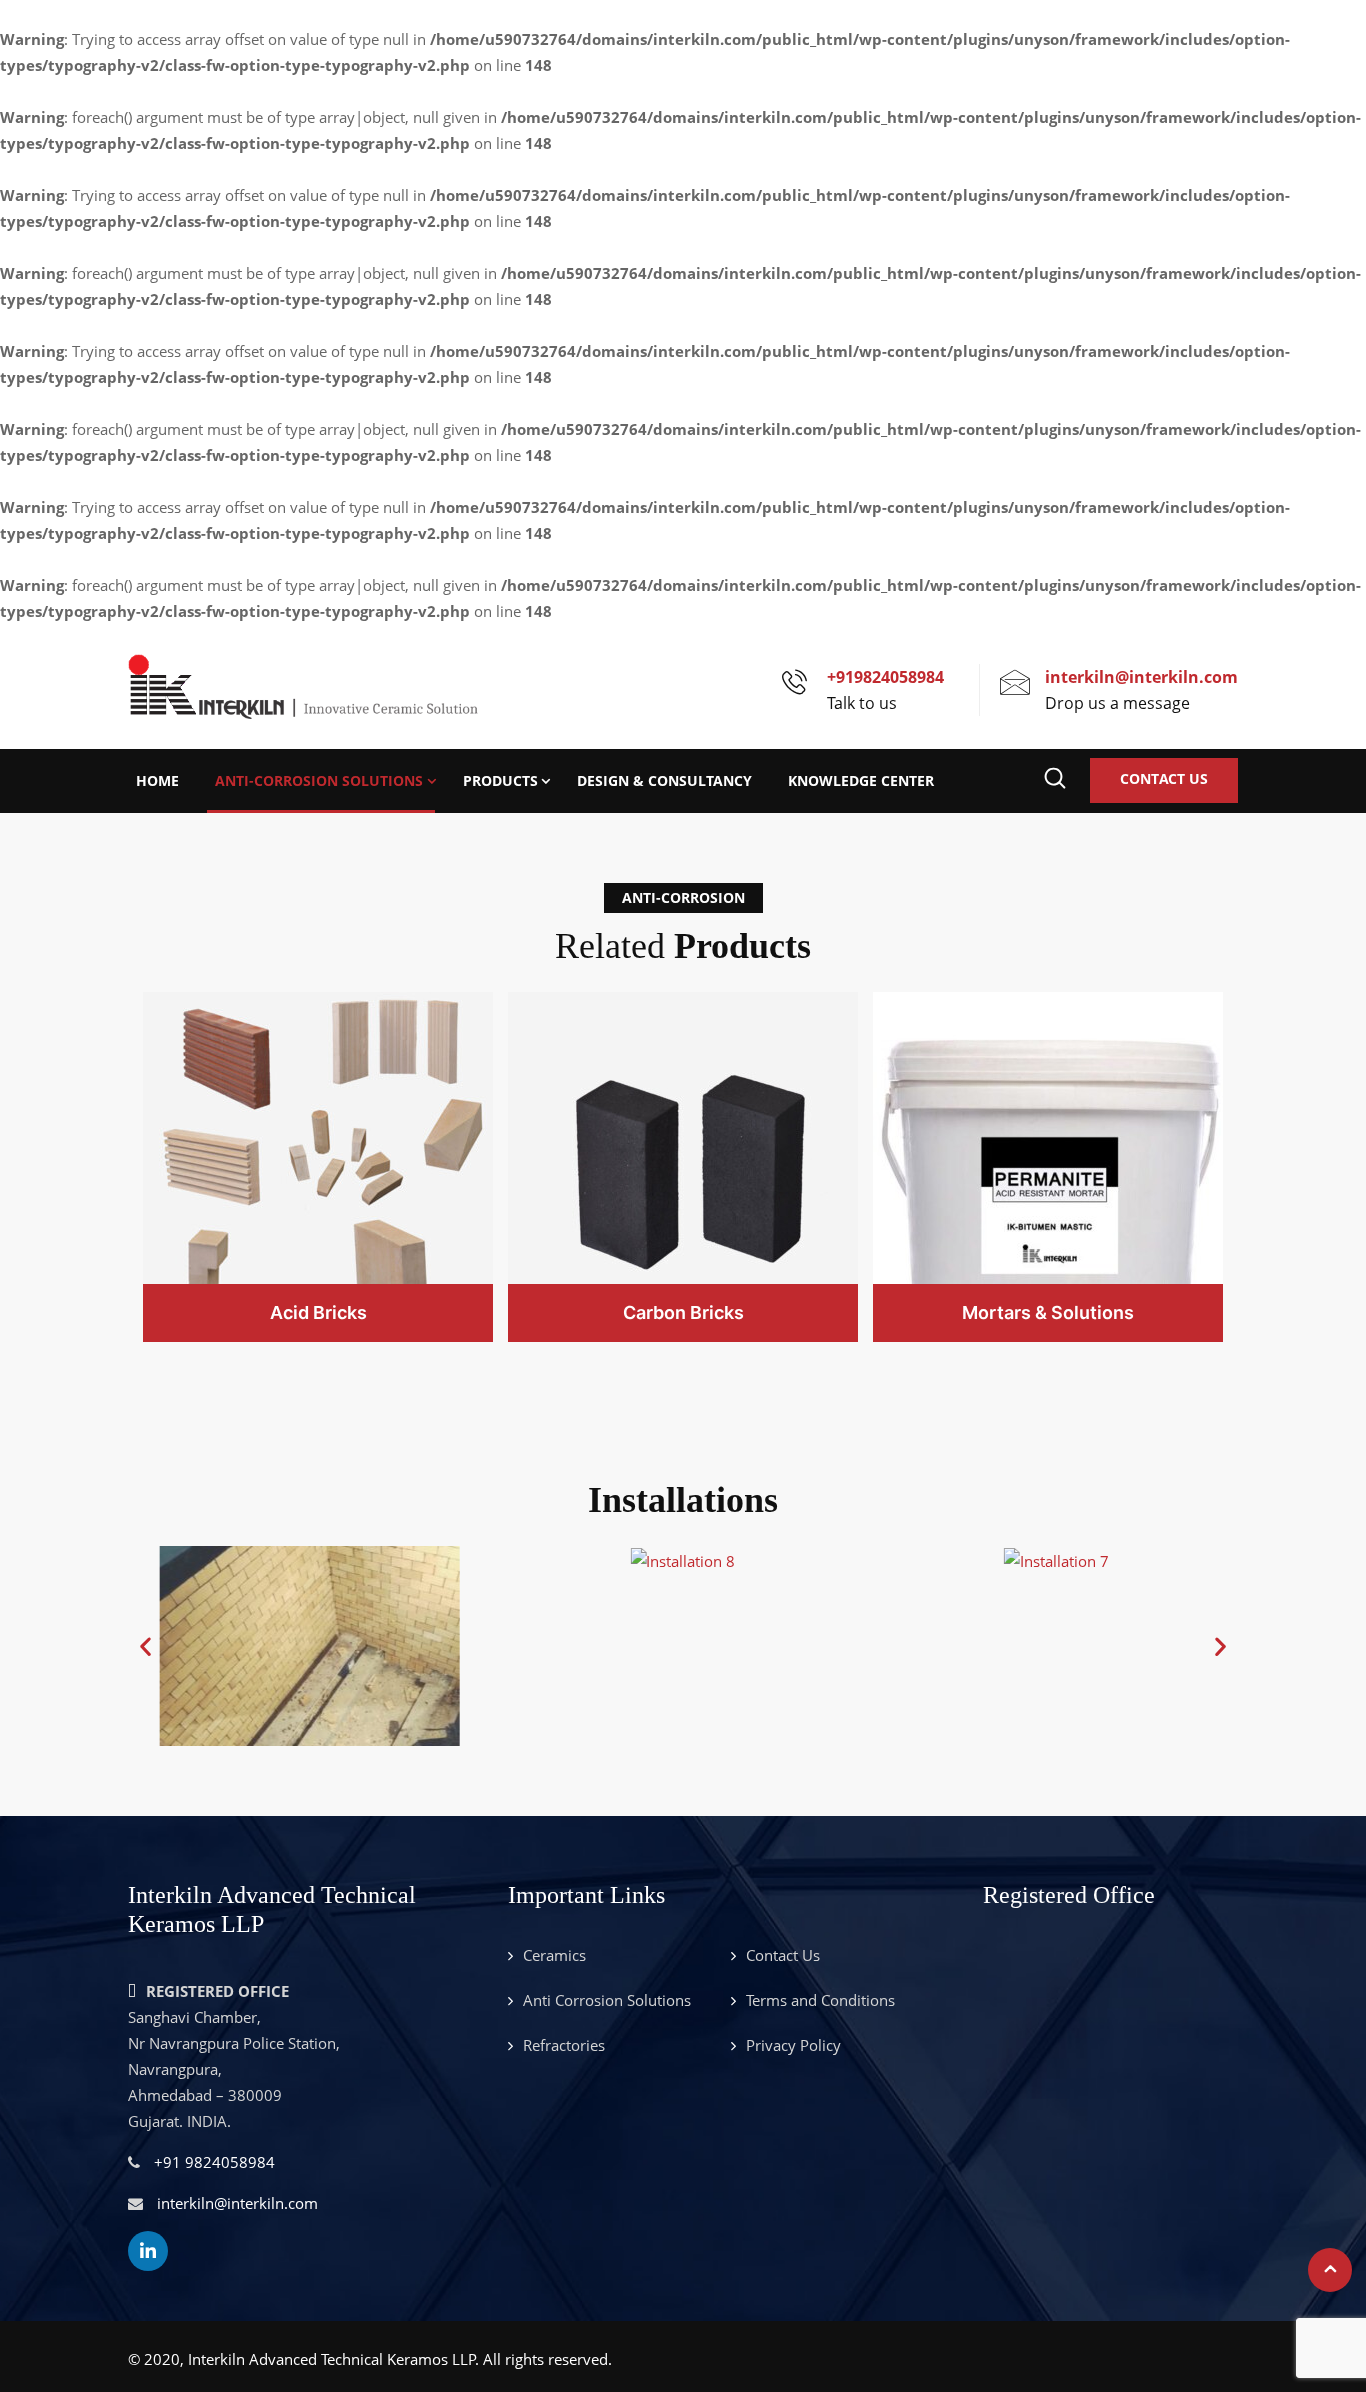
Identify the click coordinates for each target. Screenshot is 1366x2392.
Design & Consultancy (664, 780)
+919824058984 (885, 677)
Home (157, 780)
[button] (145, 1645)
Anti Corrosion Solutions (607, 2000)
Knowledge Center (861, 780)
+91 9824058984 (214, 2162)
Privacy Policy (793, 2045)
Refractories (564, 2045)
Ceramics (554, 1955)
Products (500, 780)
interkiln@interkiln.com (1141, 677)
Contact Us (1164, 778)
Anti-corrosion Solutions (319, 780)
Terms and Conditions (820, 2000)
